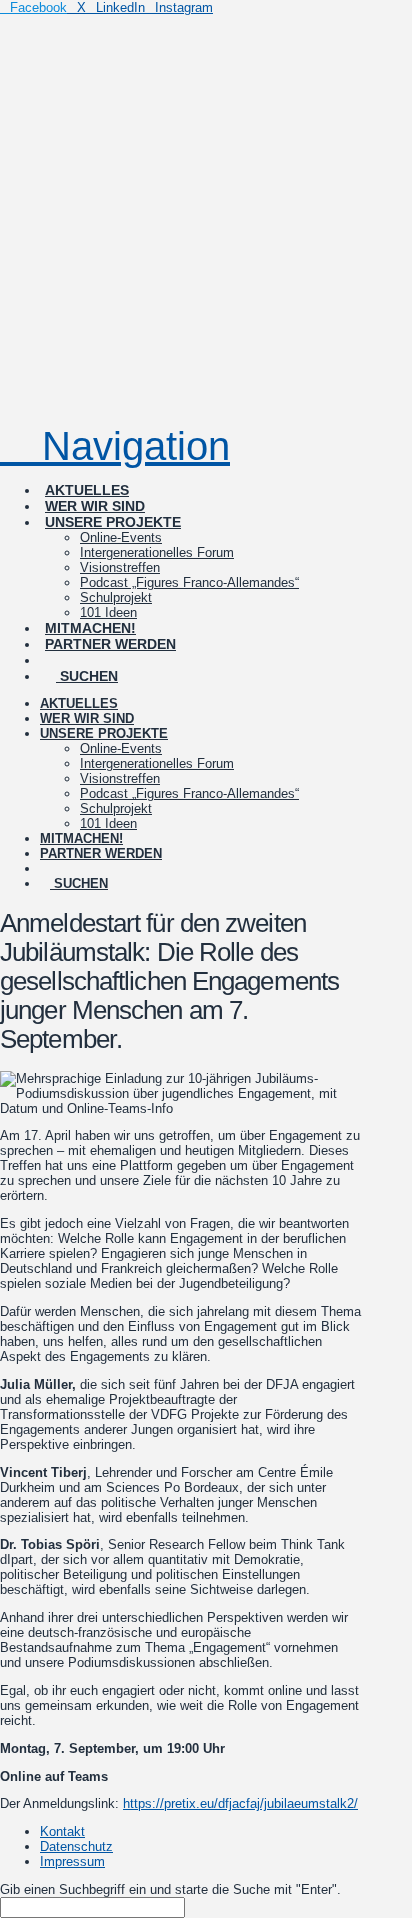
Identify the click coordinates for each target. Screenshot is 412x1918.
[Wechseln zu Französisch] (149, 642)
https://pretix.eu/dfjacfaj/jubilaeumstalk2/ (240, 1803)
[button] (115, 446)
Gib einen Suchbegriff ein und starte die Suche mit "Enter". (170, 1889)
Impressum (72, 1861)
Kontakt (62, 1831)
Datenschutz (76, 1846)
